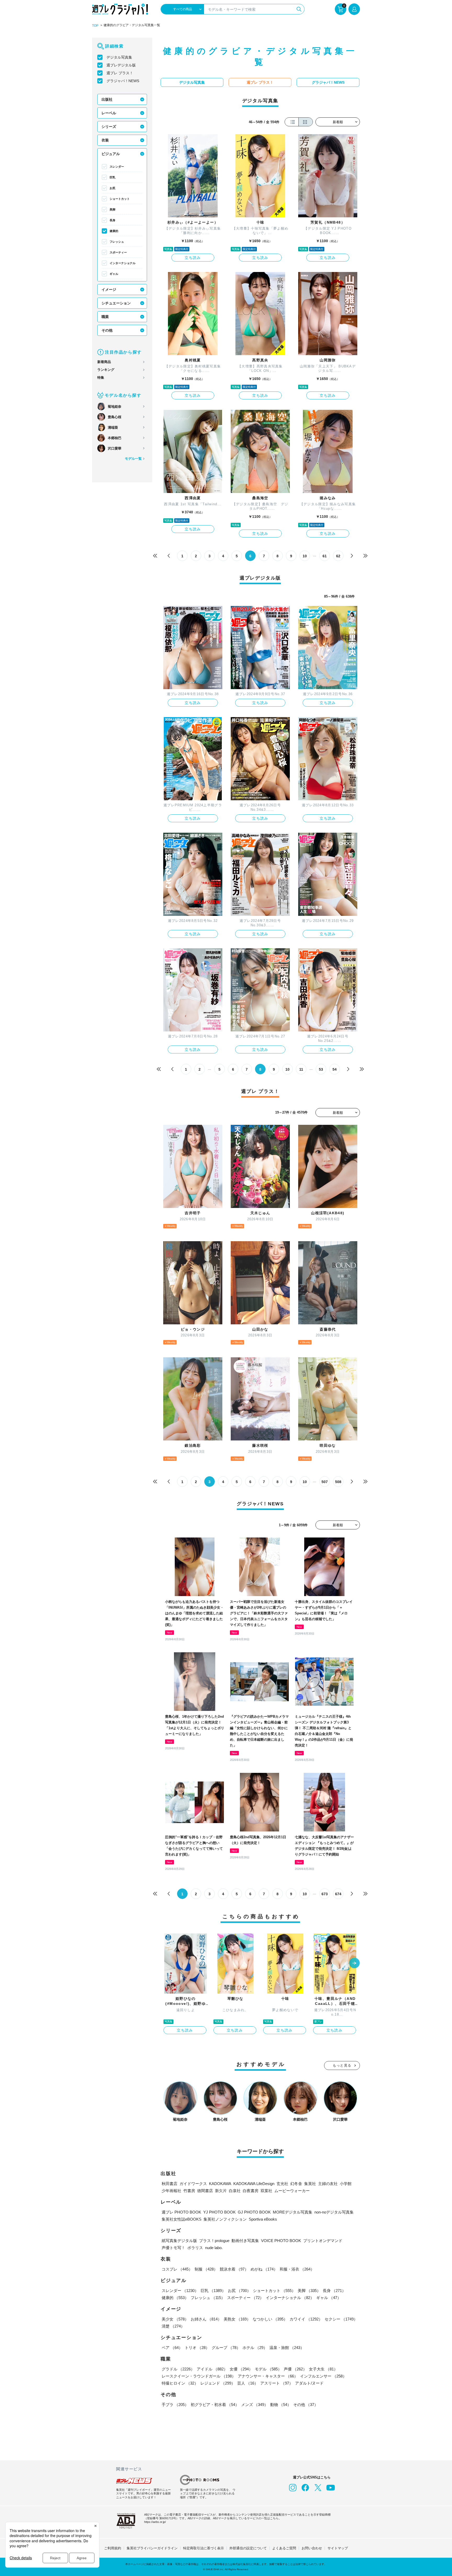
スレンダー (117, 167)
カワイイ (306, 2319)
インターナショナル (123, 263)
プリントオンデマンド (323, 2241)
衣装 (105, 140)
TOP (95, 26)
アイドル (212, 2369)
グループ (226, 2348)
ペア (172, 2348)
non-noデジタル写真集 (334, 2212)
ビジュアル (111, 154)
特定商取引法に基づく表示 (204, 2548)
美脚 (112, 209)
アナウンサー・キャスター (268, 2376)
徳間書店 (205, 2191)
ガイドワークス (193, 2184)
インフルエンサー (323, 2376)
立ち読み (193, 258)
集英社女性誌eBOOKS (182, 2219)
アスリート (277, 2383)
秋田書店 (169, 2184)
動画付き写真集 (245, 2241)
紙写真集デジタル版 (179, 2241)
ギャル (114, 274)
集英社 (310, 2184)
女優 (241, 2369)
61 (325, 556)
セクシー (341, 2319)
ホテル (255, 2348)
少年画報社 (171, 2191)
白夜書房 (251, 2191)
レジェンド (218, 2383)
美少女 (175, 2319)
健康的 (114, 231)
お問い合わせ (312, 2548)
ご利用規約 (113, 2548)
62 (338, 556)
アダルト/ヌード (309, 2383)
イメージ (109, 290)
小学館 (346, 2184)
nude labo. (214, 2248)
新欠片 (221, 2191)
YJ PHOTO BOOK (219, 2212)
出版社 (107, 99)
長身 (112, 220)
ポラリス (195, 2248)
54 (335, 1069)
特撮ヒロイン (180, 2383)
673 (325, 1894)
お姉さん (206, 2319)
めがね (264, 2269)
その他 (107, 330)
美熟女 (237, 2319)
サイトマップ (338, 2548)
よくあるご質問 (284, 2548)
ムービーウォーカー (292, 2191)
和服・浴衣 (297, 2269)
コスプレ (177, 2269)
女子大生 (323, 2369)
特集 (101, 378)
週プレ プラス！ (120, 73)
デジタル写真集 (119, 57)
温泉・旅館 (287, 2348)
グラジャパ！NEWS (123, 81)
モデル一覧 (133, 459)
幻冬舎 (296, 2184)
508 (338, 1482)
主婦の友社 (328, 2184)
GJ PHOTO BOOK (254, 2212)
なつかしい (270, 2319)
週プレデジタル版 (121, 65)
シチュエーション (116, 303)
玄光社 (282, 2184)
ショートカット (120, 199)
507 (325, 1482)
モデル (268, 2369)
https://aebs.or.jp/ (155, 2522)
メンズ (255, 2405)
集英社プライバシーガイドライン (152, 2548)
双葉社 (266, 2191)
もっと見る (342, 2065)
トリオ (197, 2348)
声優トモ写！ (173, 2248)
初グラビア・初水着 (215, 2405)
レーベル (109, 113)
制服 (206, 2269)
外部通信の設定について (248, 2548)
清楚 (173, 2326)
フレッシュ (117, 242)
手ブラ (175, 2405)
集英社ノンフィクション (225, 2219)
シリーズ (109, 127)
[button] (354, 1964)
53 (321, 1069)
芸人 (248, 2383)
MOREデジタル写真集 (293, 2212)
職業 (105, 317)
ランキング (106, 370)
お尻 (112, 188)
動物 (281, 2405)
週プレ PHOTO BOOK (181, 2212)
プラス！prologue (214, 2241)
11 (301, 1069)
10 (305, 556)
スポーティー (118, 252)
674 (338, 1894)
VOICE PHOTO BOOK (281, 2241)
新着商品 (104, 362)
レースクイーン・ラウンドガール (199, 2376)
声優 (295, 2369)
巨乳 (112, 177)
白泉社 (235, 2191)
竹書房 (189, 2191)
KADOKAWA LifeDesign (254, 2184)
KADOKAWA (220, 2184)
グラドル (178, 2369)
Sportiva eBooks (263, 2219)
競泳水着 (234, 2269)
